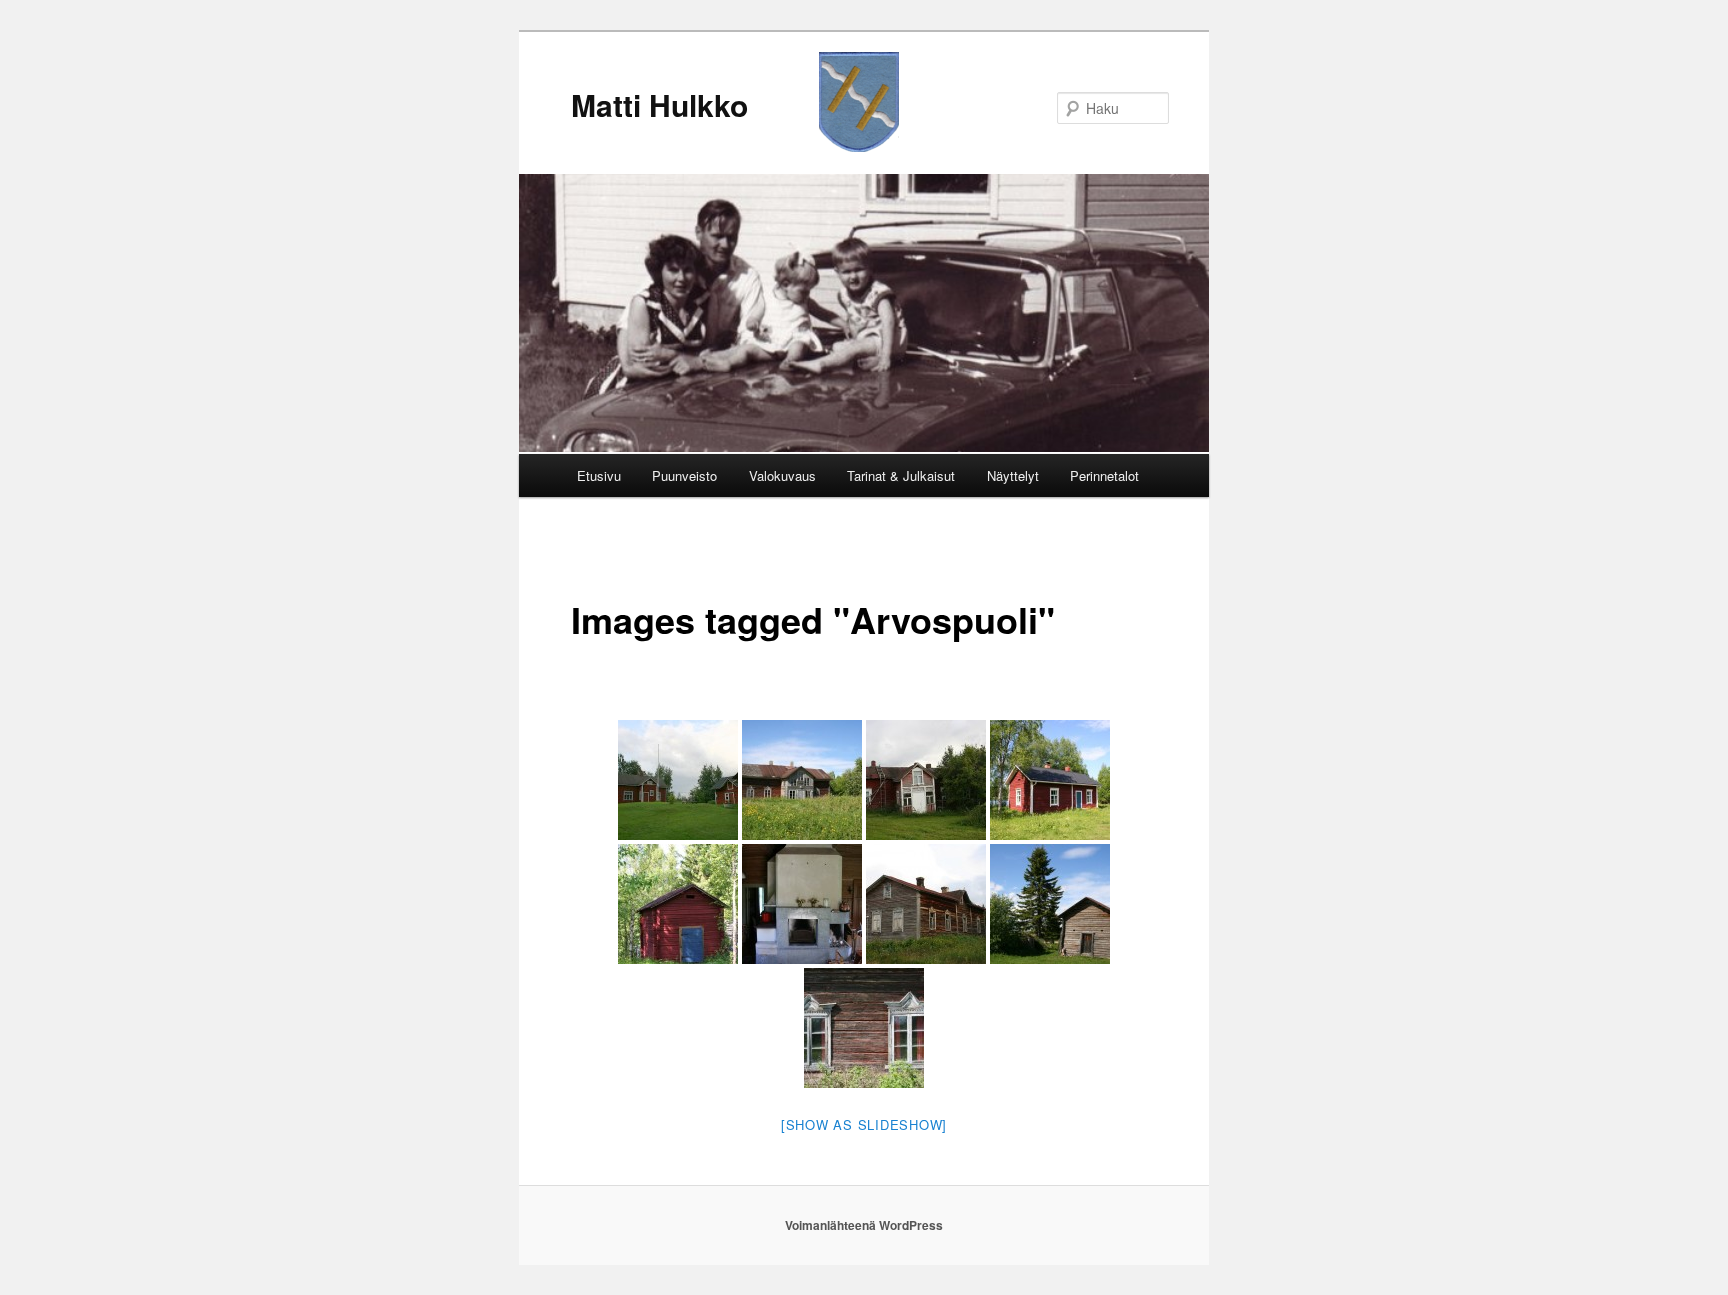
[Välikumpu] (678, 780)
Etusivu (599, 475)
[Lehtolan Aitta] (1050, 904)
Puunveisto (684, 475)
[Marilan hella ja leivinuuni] (802, 904)
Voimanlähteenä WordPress (864, 1225)
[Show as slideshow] (864, 1124)
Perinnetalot (1104, 475)
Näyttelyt (1013, 475)
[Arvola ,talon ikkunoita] (864, 1028)
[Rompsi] (926, 780)
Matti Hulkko (659, 104)
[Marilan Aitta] (678, 904)
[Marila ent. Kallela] (1050, 780)
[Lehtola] (926, 904)
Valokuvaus (782, 475)
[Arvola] (802, 780)
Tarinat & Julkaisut (901, 475)
